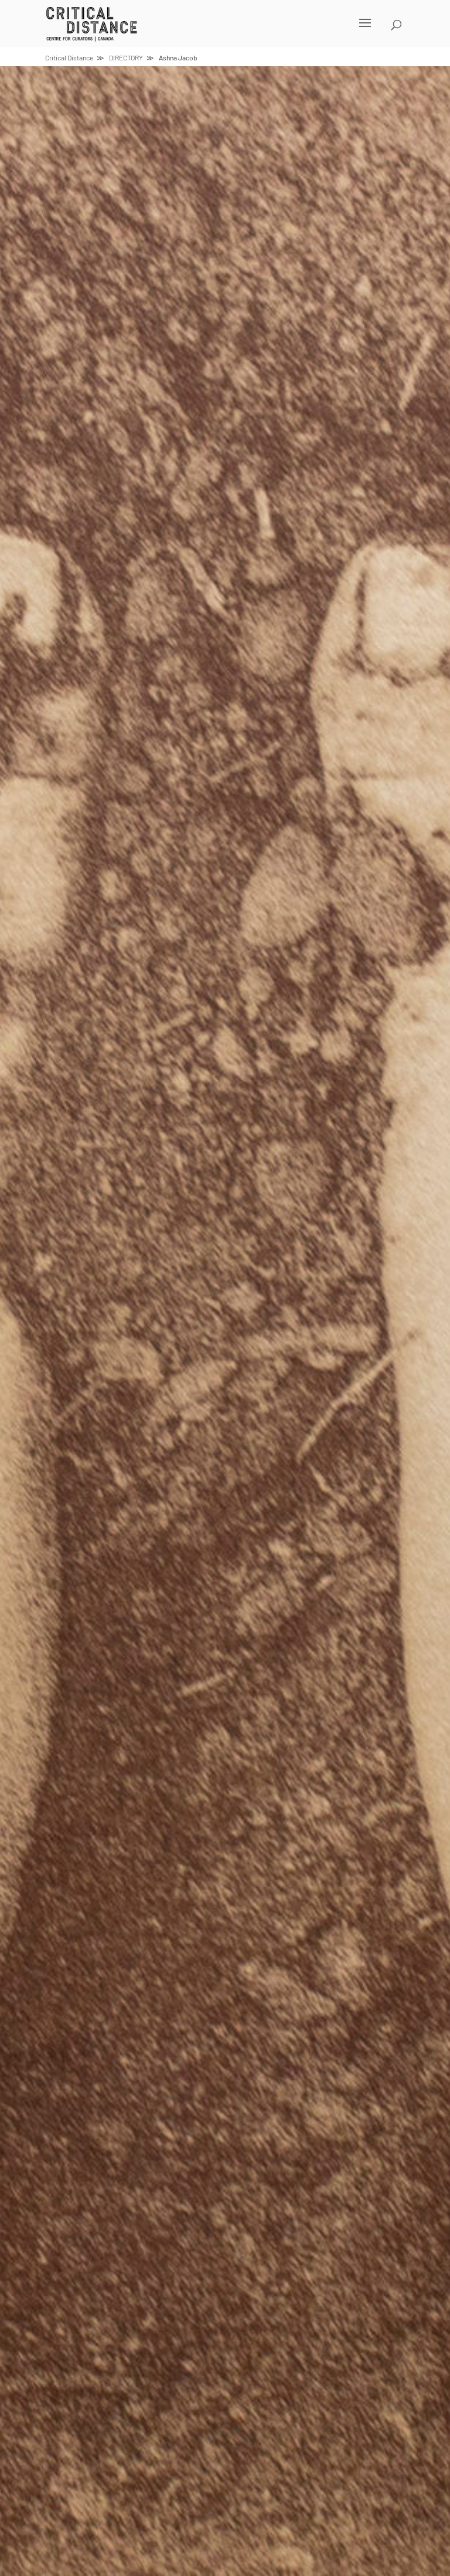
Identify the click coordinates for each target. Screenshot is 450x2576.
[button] (210, 30)
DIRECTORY (126, 57)
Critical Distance (69, 57)
